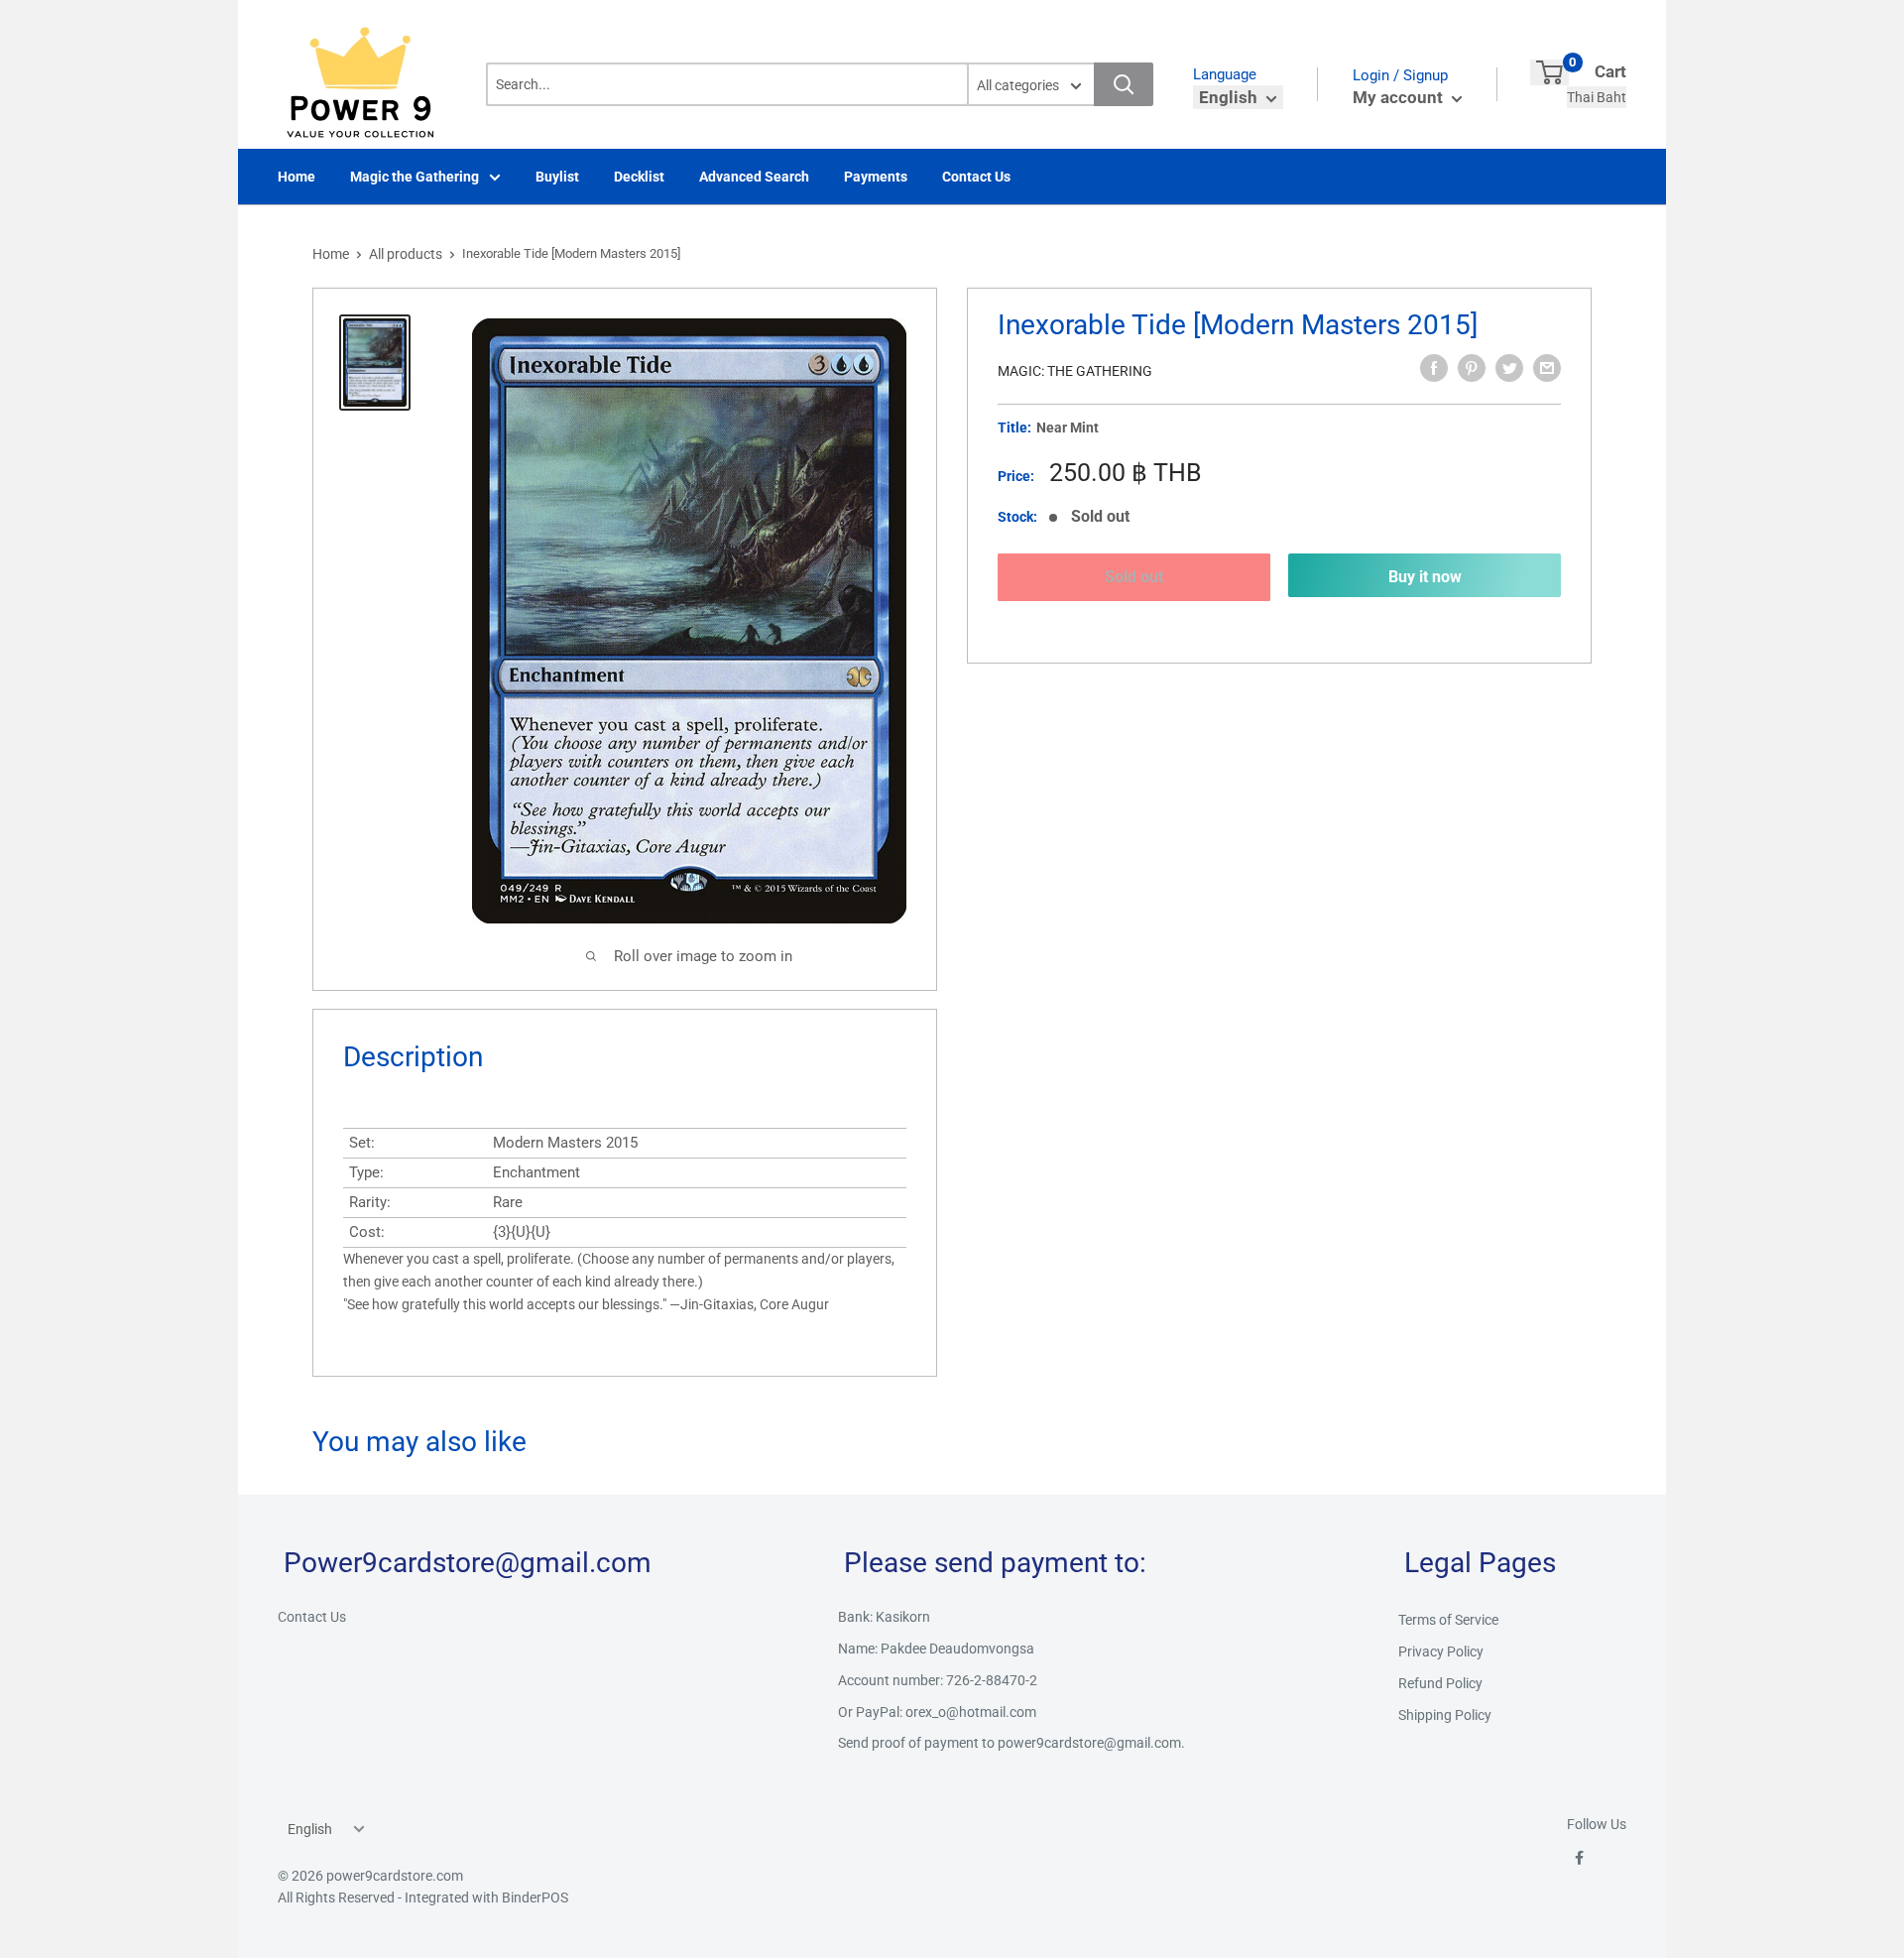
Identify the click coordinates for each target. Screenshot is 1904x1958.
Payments (876, 177)
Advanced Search (754, 177)
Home (297, 177)
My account (1400, 97)
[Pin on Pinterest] (1472, 368)
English (310, 1829)
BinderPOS (535, 1897)
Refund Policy (1440, 1683)
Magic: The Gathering (1075, 371)
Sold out (1134, 577)
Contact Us (976, 177)
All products (406, 254)
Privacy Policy (1441, 1652)
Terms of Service (1448, 1620)
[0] (1549, 72)
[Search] (1124, 84)
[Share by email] (1547, 368)
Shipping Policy (1445, 1715)
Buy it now (1425, 577)
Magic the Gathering (415, 177)
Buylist (557, 177)
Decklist (639, 177)
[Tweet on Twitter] (1509, 368)
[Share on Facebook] (1434, 368)
